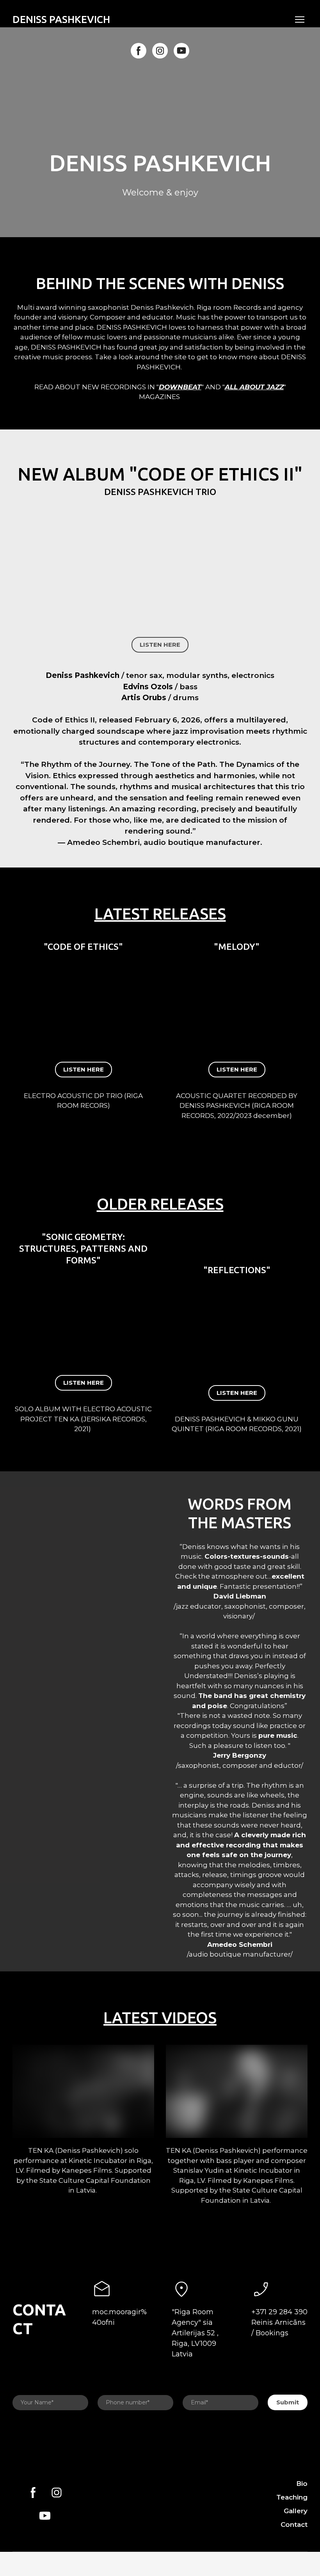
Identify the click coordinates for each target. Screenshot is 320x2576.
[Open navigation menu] (300, 20)
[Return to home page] (122, 2504)
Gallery (296, 2511)
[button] (139, 51)
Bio (302, 2484)
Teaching (292, 2497)
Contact (294, 2525)
